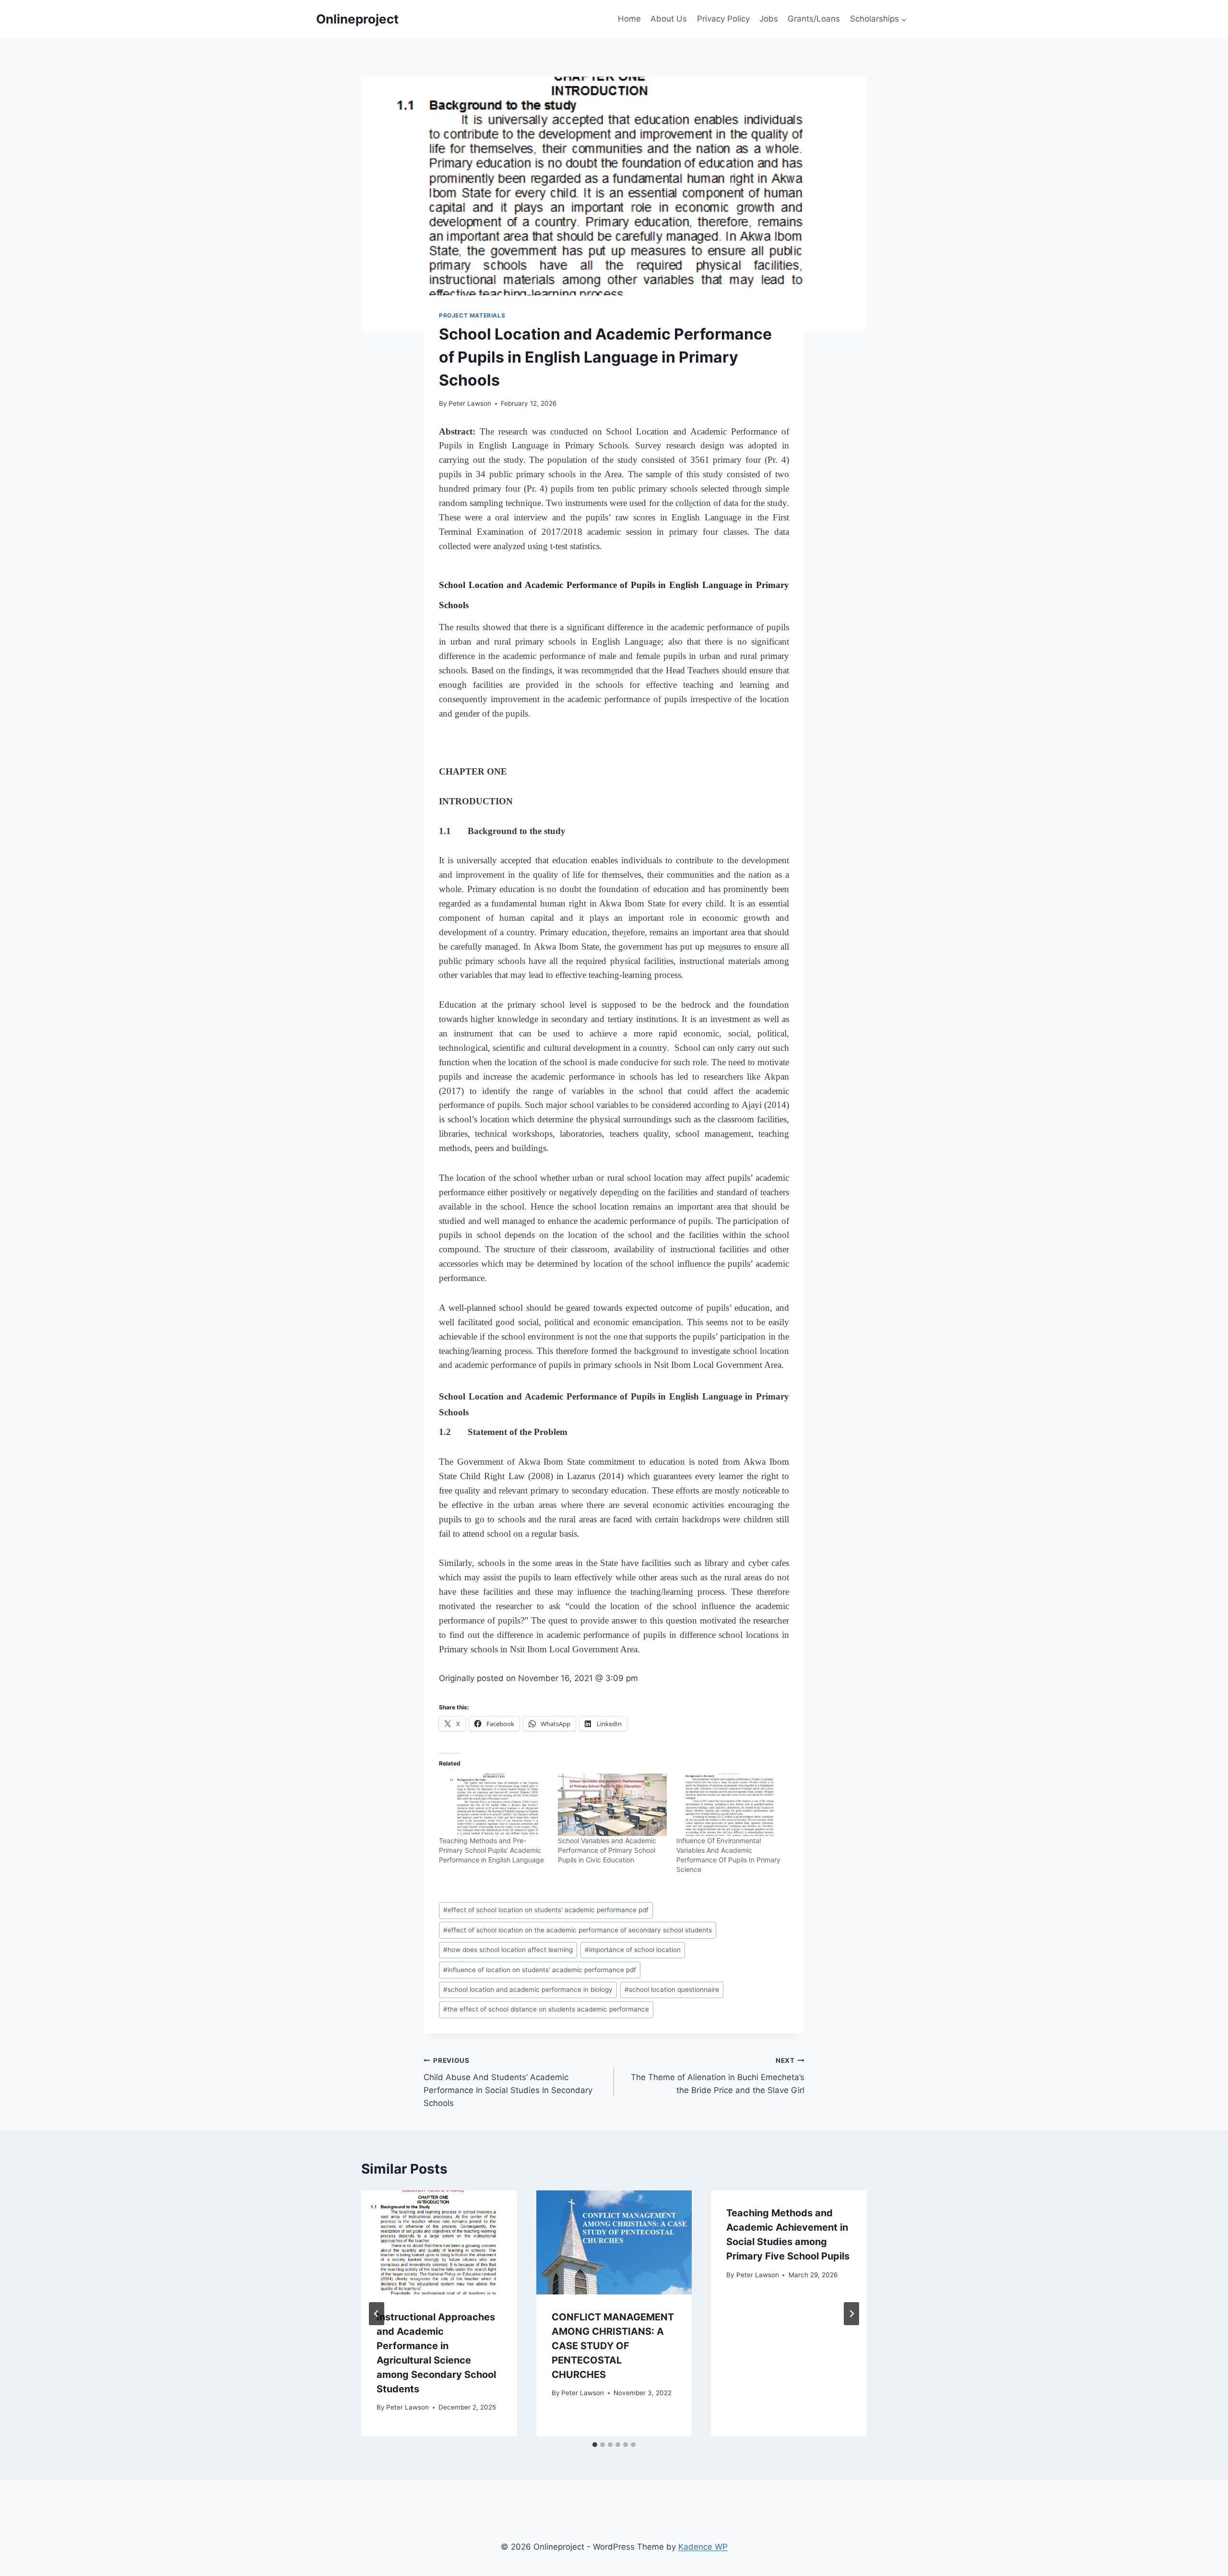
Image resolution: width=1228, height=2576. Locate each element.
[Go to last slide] (377, 2314)
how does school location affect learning (508, 1950)
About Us (669, 19)
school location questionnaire (672, 1989)
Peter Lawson (470, 403)
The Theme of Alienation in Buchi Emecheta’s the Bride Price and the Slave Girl (718, 2076)
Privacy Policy (723, 19)
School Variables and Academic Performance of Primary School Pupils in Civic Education (607, 1850)
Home (629, 19)
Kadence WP (703, 2547)
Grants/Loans (814, 19)
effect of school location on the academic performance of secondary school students (578, 1930)
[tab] (595, 2445)
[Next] (851, 2314)
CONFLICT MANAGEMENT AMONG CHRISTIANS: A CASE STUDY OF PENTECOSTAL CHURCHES (613, 2346)
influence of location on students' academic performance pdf (540, 1970)
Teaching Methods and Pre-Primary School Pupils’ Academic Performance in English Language (491, 1850)
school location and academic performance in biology (528, 1989)
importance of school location (633, 1950)
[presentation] (439, 2242)
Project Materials (472, 315)
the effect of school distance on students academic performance (546, 2009)
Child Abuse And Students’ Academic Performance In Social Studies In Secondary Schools (508, 2082)
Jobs (769, 19)
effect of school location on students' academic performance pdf (546, 1910)
